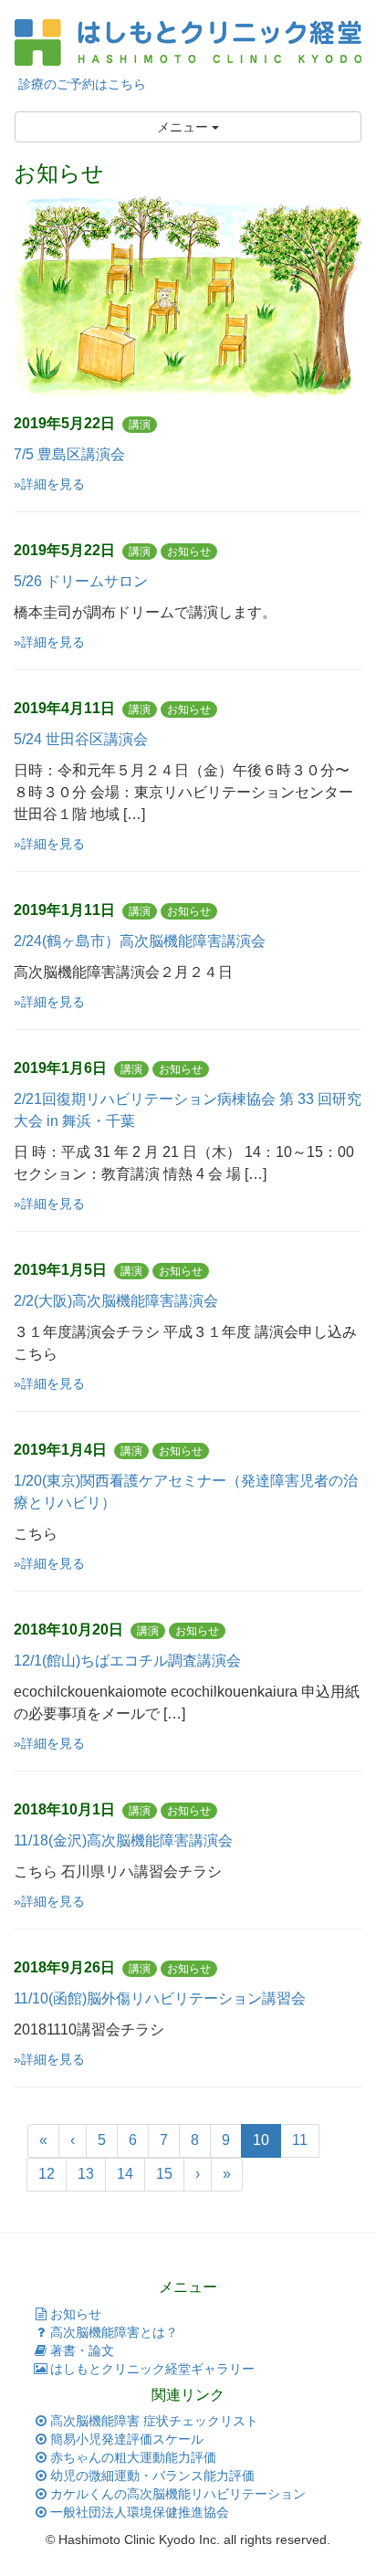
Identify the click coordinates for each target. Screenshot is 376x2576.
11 (300, 2140)
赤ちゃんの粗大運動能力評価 (133, 2457)
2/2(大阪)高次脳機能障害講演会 (116, 1301)
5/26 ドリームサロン (81, 581)
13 (86, 2174)
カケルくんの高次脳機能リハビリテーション (178, 2494)
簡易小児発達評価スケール (127, 2439)
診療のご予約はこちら (80, 84)
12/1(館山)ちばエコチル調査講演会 (127, 1661)
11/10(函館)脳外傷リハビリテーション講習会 (160, 1998)
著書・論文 (82, 2350)
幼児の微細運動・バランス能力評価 (152, 2476)
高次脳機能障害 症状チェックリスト (154, 2421)
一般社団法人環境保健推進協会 (140, 2512)
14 (125, 2174)
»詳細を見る (49, 484)
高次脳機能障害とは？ (114, 2332)
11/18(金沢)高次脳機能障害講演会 (123, 1840)
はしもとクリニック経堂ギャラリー (152, 2369)
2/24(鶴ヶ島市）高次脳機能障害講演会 (140, 941)
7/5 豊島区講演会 (69, 454)
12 (47, 2174)
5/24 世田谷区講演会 (81, 739)
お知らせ (76, 2314)
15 (164, 2174)
